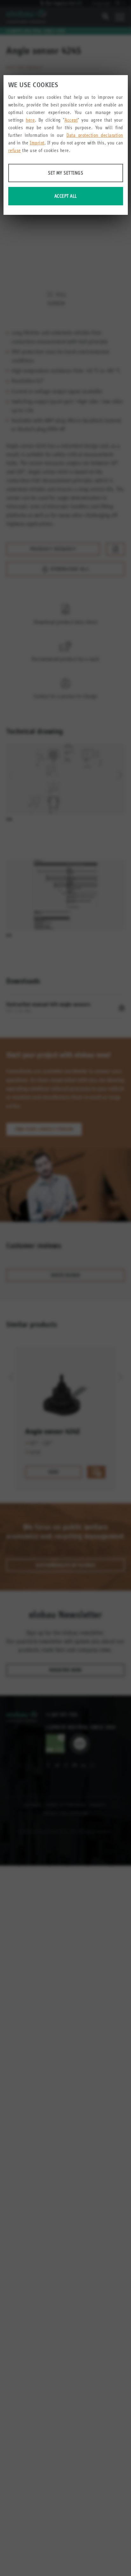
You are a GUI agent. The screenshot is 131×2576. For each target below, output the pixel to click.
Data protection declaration (95, 135)
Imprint (37, 143)
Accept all (66, 196)
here (30, 120)
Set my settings (65, 173)
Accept (71, 120)
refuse (15, 150)
